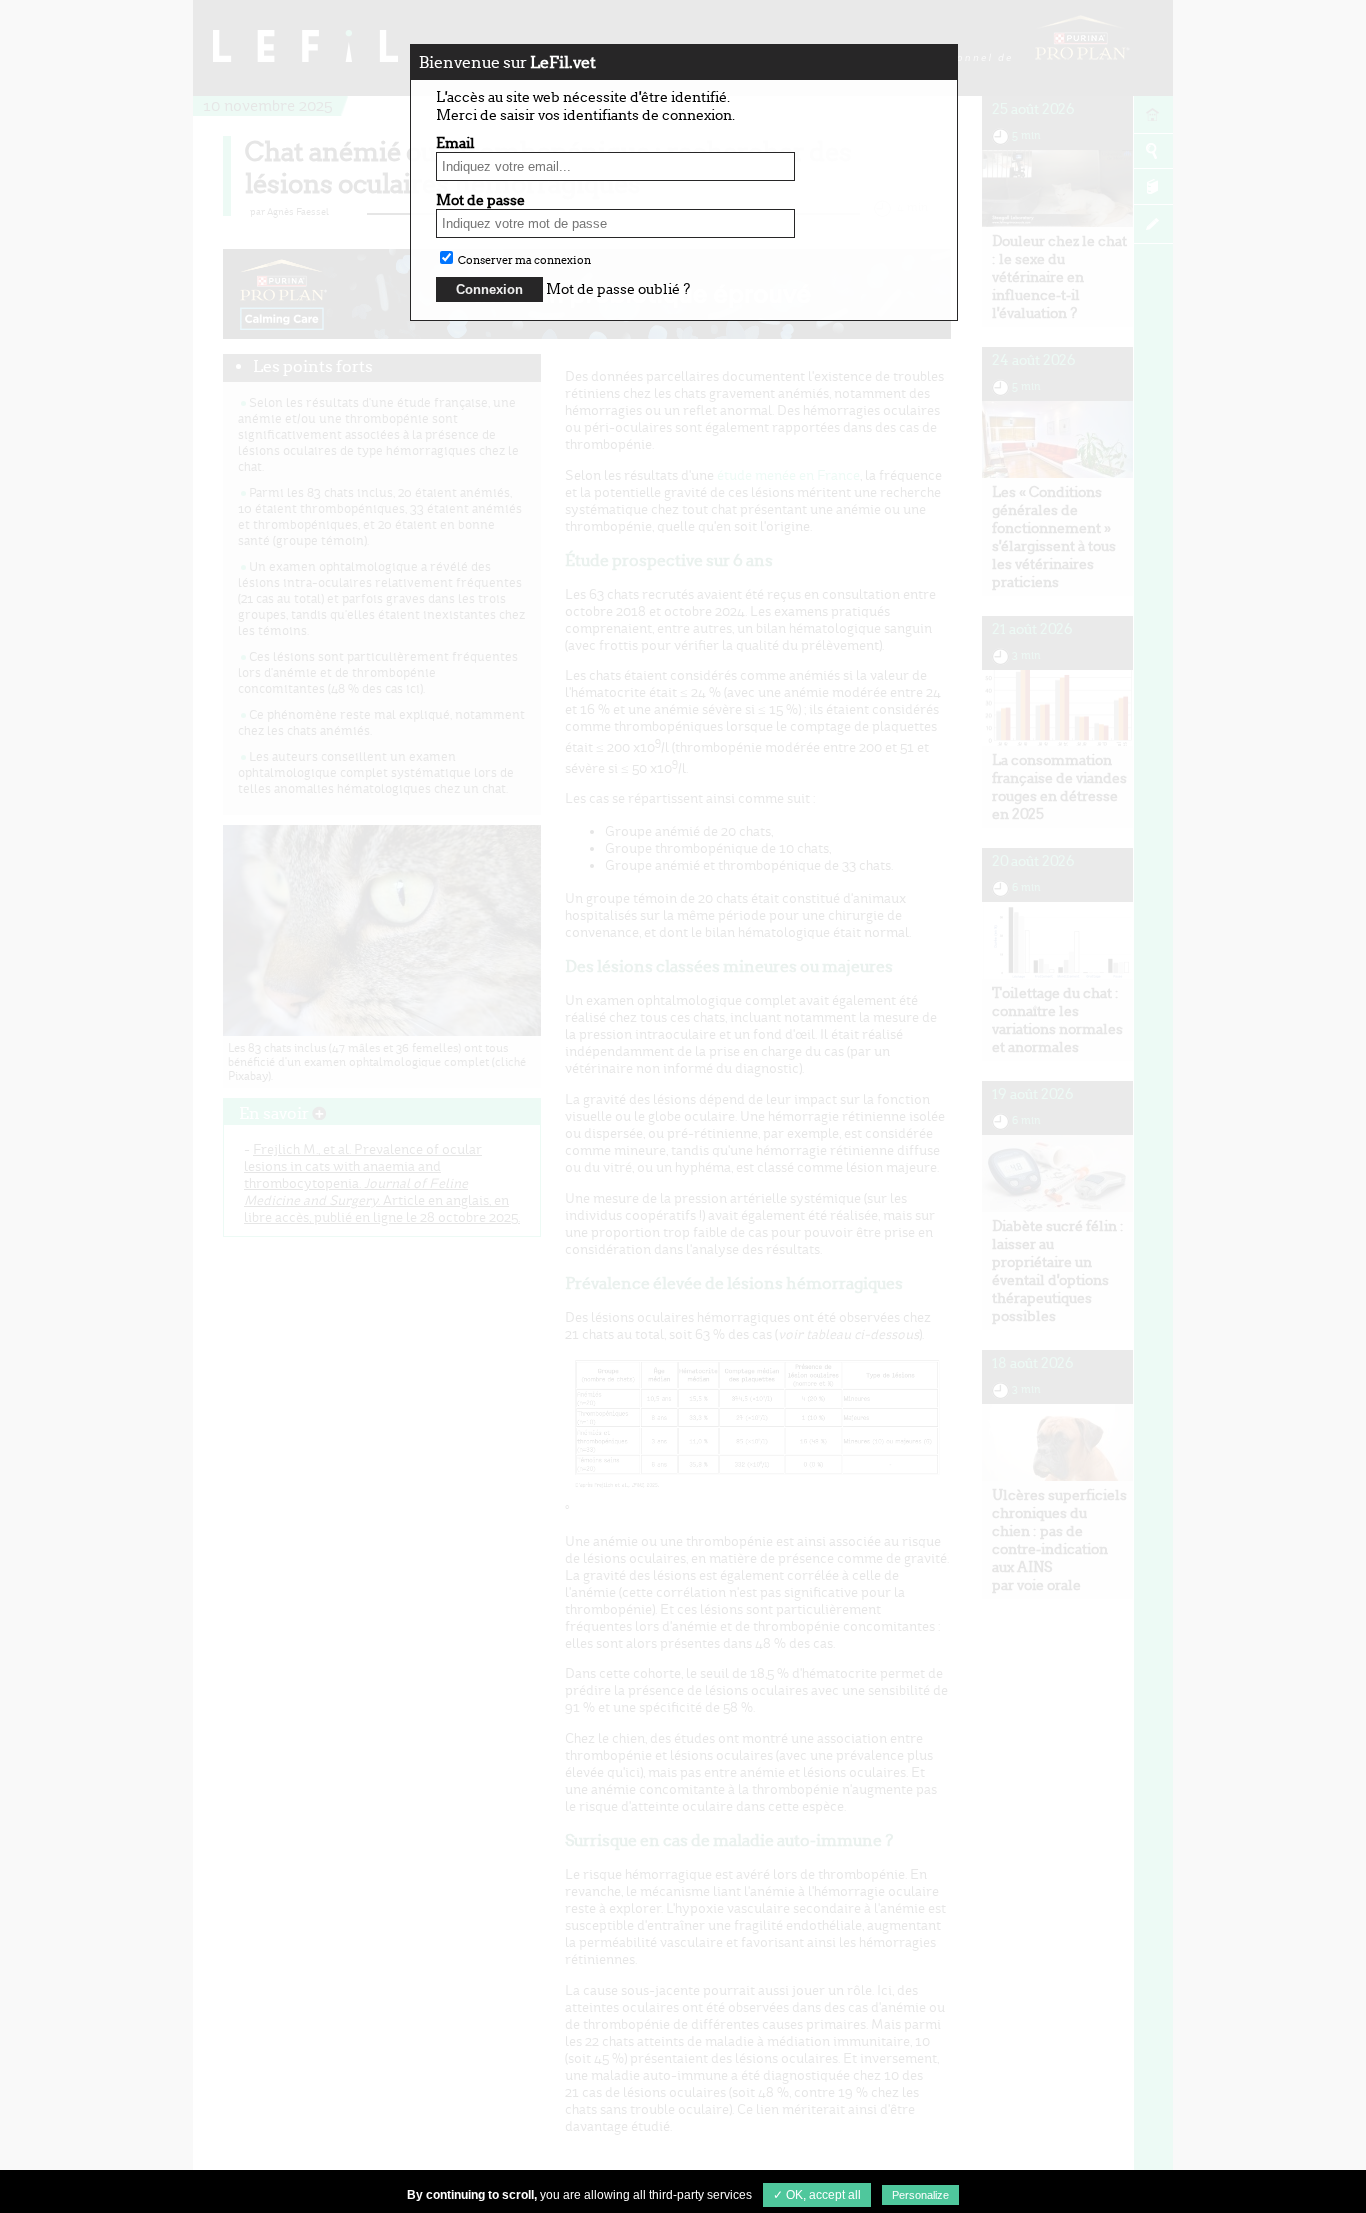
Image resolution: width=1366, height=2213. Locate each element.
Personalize (920, 2195)
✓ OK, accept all (817, 2195)
